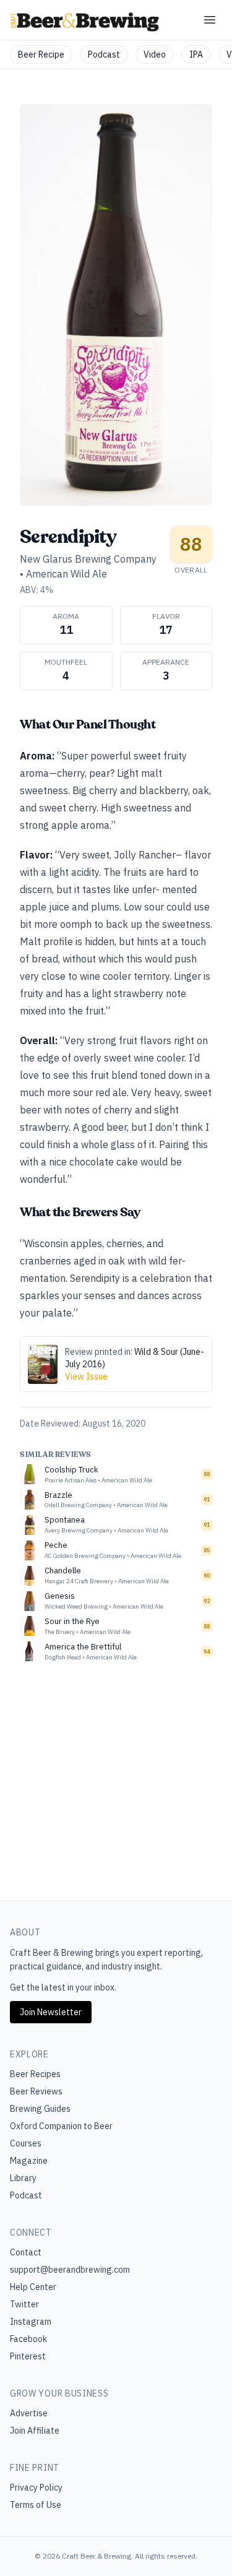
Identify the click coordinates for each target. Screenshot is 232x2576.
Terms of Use (36, 2505)
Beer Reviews (36, 2091)
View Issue (86, 1377)
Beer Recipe (41, 54)
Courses (26, 2143)
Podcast (104, 54)
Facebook (28, 2339)
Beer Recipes (35, 2074)
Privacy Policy (36, 2487)
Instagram (31, 2322)
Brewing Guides (40, 2109)
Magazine (29, 2161)
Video (155, 54)
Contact (26, 2252)
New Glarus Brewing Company (88, 559)
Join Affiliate (35, 2431)
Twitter (24, 2304)
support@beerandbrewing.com (70, 2270)
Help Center (33, 2287)
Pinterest (28, 2356)
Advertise (29, 2413)
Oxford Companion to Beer (61, 2126)
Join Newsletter (51, 2012)
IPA (196, 54)
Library (23, 2178)
